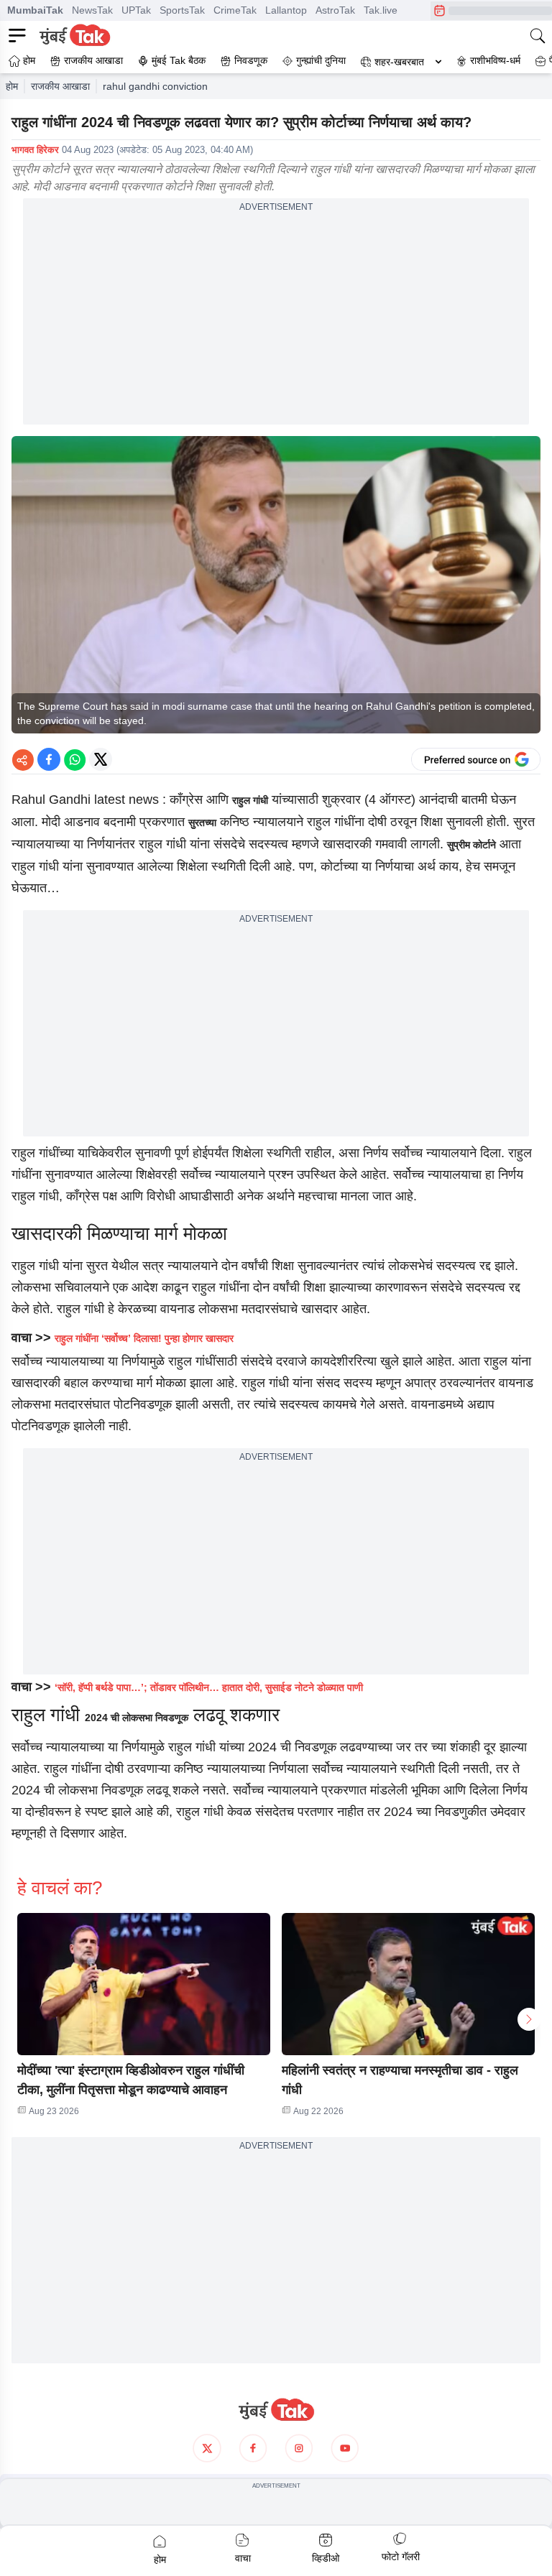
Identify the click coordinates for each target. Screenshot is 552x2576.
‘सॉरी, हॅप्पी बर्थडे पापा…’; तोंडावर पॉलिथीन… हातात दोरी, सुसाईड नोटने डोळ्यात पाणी (209, 1687)
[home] (276, 2410)
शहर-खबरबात (399, 62)
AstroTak (335, 10)
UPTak (136, 10)
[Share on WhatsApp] (75, 759)
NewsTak (92, 10)
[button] (144, 1984)
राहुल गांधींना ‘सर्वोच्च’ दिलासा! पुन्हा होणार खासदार (144, 1338)
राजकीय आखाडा (60, 86)
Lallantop (286, 10)
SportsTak (182, 10)
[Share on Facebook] (49, 759)
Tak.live (381, 10)
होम (12, 86)
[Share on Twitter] (101, 759)
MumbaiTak (35, 10)
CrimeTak (235, 10)
